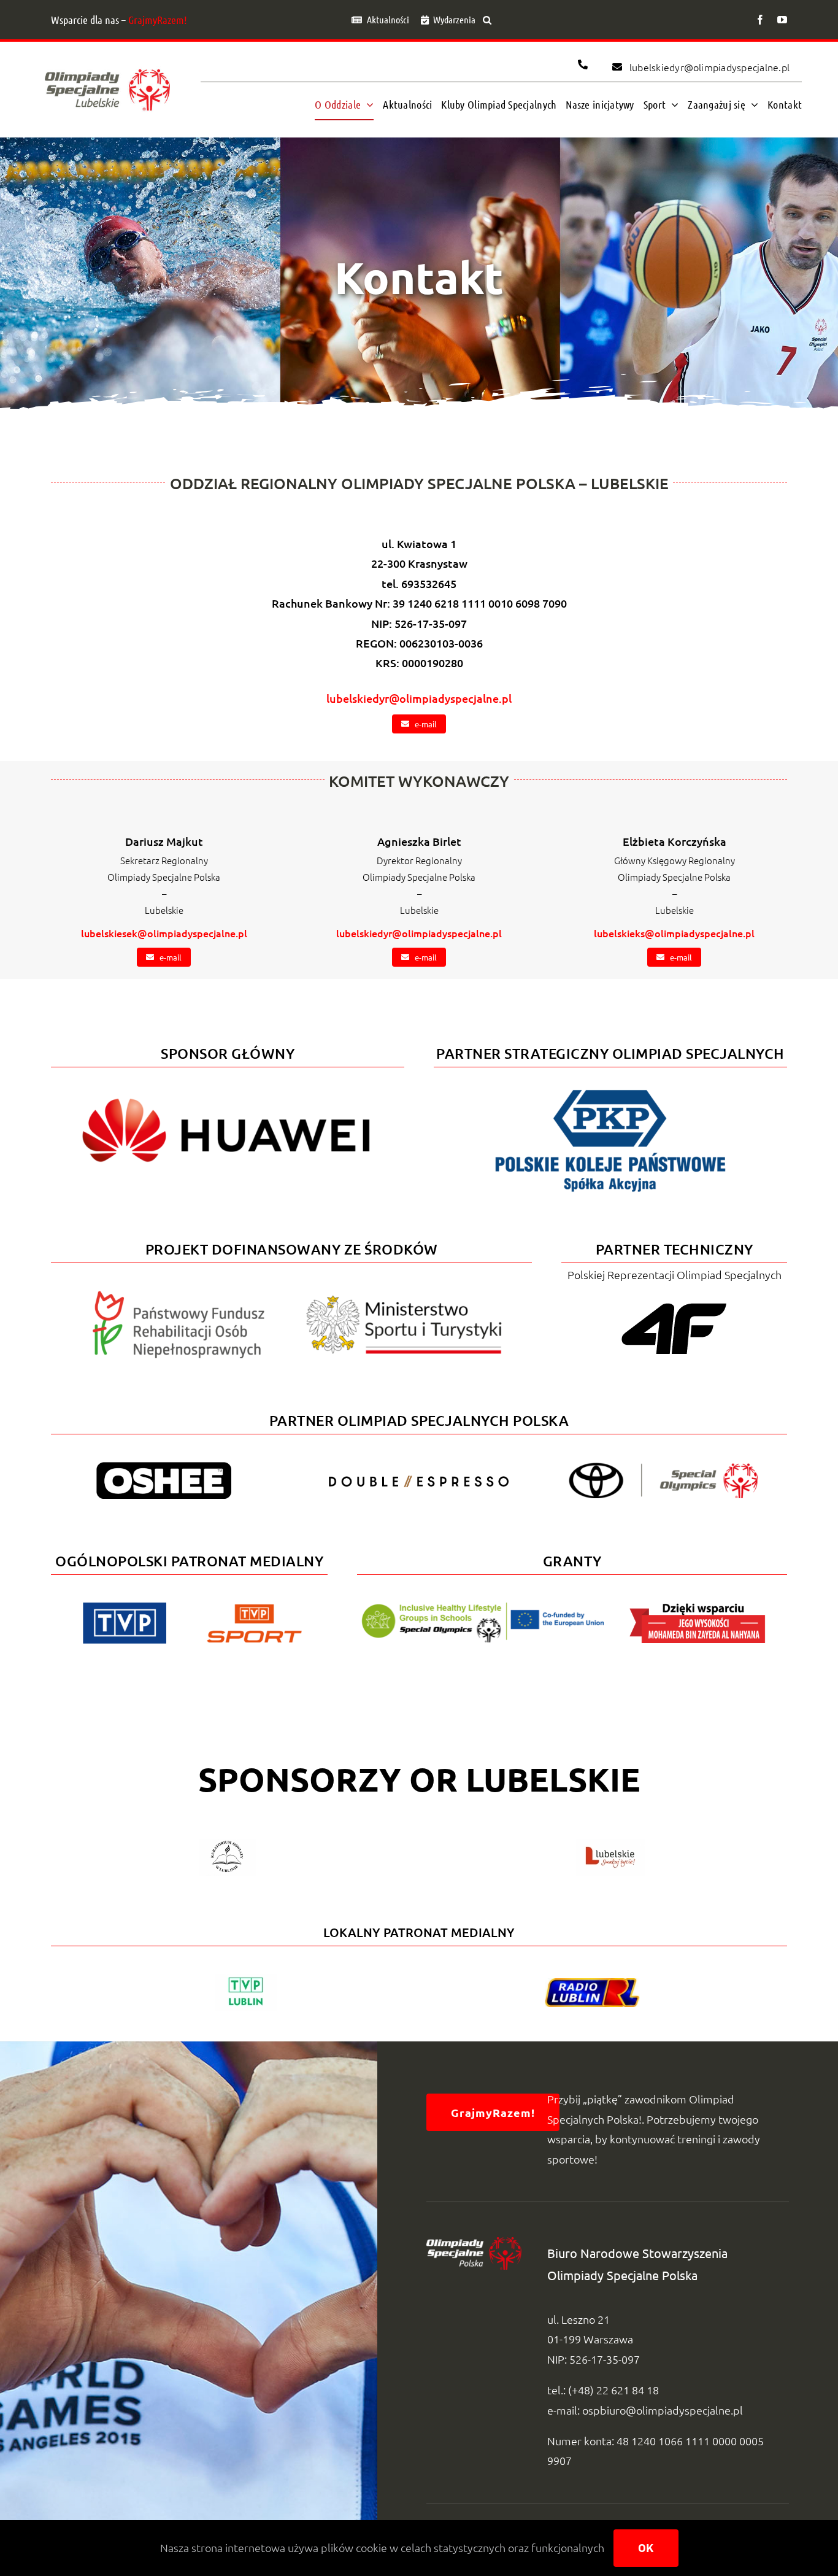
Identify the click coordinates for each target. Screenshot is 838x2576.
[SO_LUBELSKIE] (107, 66)
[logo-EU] (482, 1608)
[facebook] (760, 20)
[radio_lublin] (592, 1983)
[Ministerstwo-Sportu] (404, 1300)
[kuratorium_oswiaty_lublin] (227, 1844)
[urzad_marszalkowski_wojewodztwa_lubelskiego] (610, 1844)
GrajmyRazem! (158, 20)
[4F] (674, 1301)
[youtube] (782, 20)
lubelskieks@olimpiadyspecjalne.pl (674, 933)
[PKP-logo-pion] (610, 1088)
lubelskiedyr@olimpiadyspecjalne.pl (419, 698)
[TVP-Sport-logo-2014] (254, 1609)
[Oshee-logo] (164, 1467)
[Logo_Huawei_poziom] (228, 1088)
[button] (487, 20)
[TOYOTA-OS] (663, 1468)
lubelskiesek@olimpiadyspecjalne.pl (164, 933)
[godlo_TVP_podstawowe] (125, 1608)
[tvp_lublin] (246, 1979)
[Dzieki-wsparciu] (698, 1608)
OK (646, 2548)
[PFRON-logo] (179, 1296)
